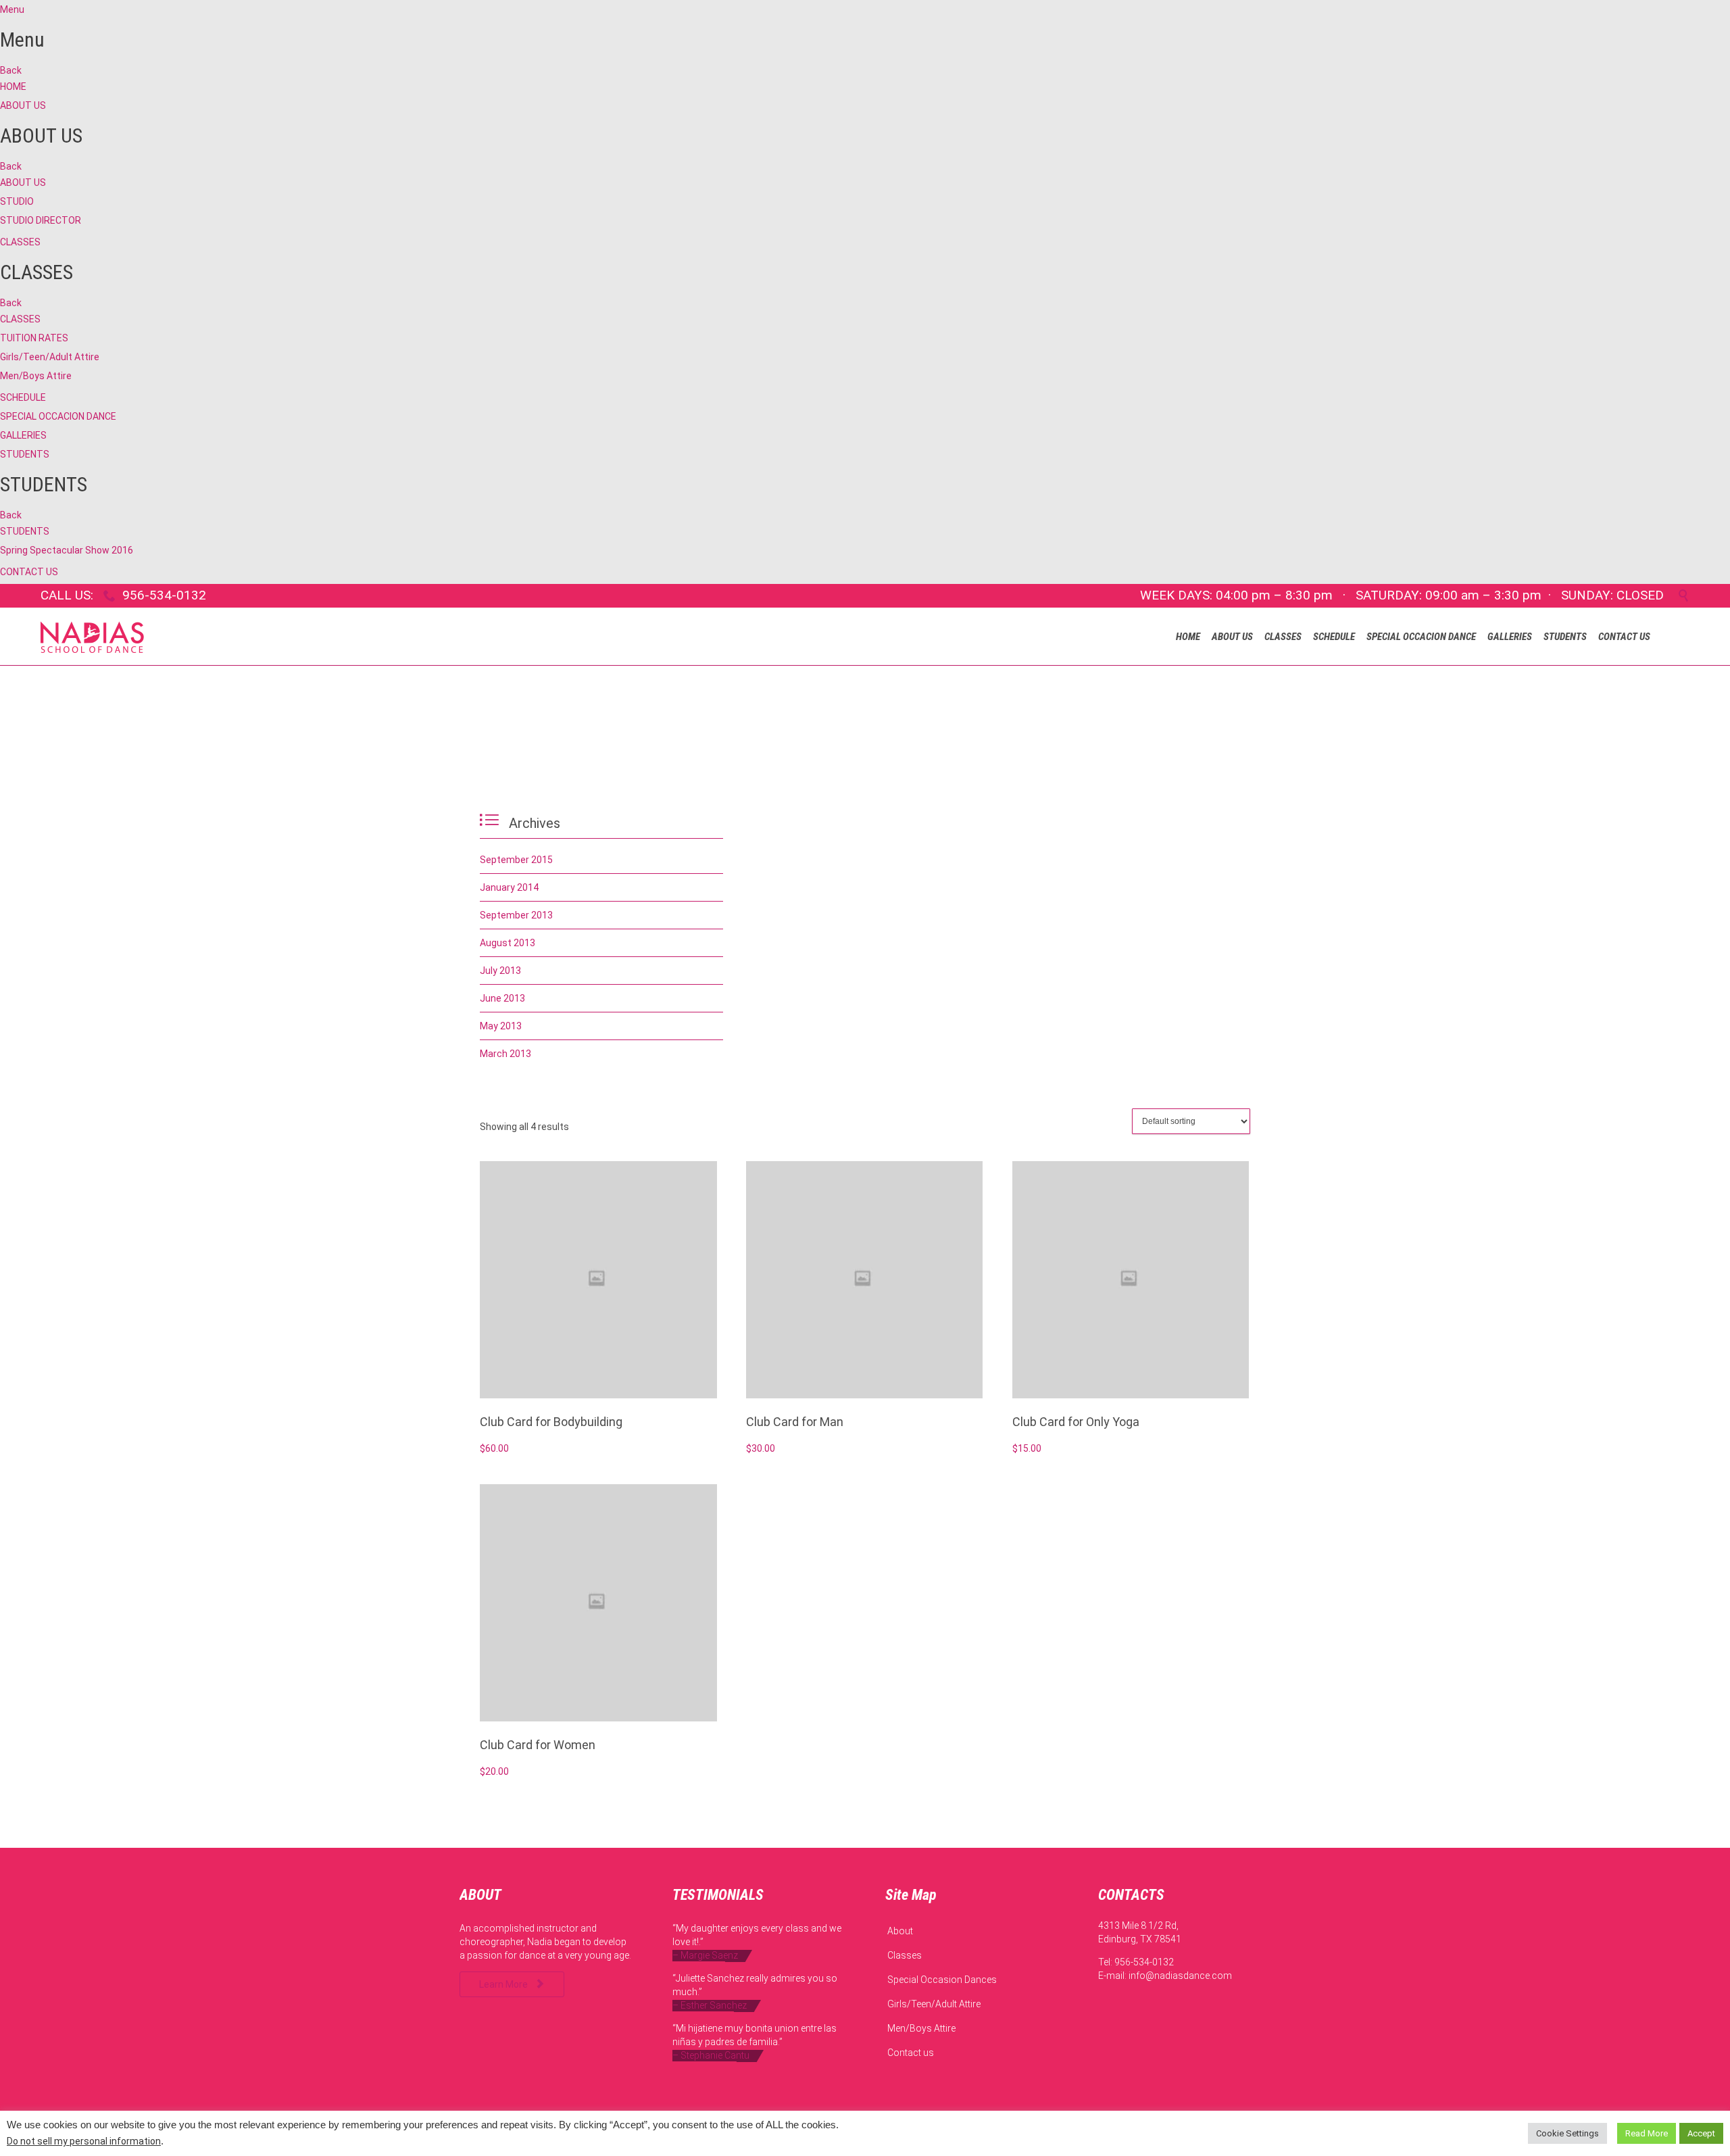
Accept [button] (1701, 2133)
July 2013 (500, 971)
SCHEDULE (23, 397)
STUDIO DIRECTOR (41, 220)
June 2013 (502, 998)
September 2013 (516, 915)
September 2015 (516, 860)
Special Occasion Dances (942, 1980)
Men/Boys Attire (36, 376)
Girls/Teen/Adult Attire (50, 357)
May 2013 (501, 1026)
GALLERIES (23, 435)
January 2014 (509, 887)
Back (11, 70)
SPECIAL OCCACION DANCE (58, 416)
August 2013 (508, 943)
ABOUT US (23, 105)
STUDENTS (25, 454)
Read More (1647, 2133)
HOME (13, 87)
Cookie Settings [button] (1567, 2133)
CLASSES (20, 242)
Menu (12, 9)
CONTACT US (29, 572)
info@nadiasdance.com (1180, 1976)
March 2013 (505, 1054)
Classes (905, 1955)
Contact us (911, 2053)
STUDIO (17, 201)
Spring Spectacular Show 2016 (67, 550)
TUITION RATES (34, 338)
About (900, 1931)
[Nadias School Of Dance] (92, 636)
